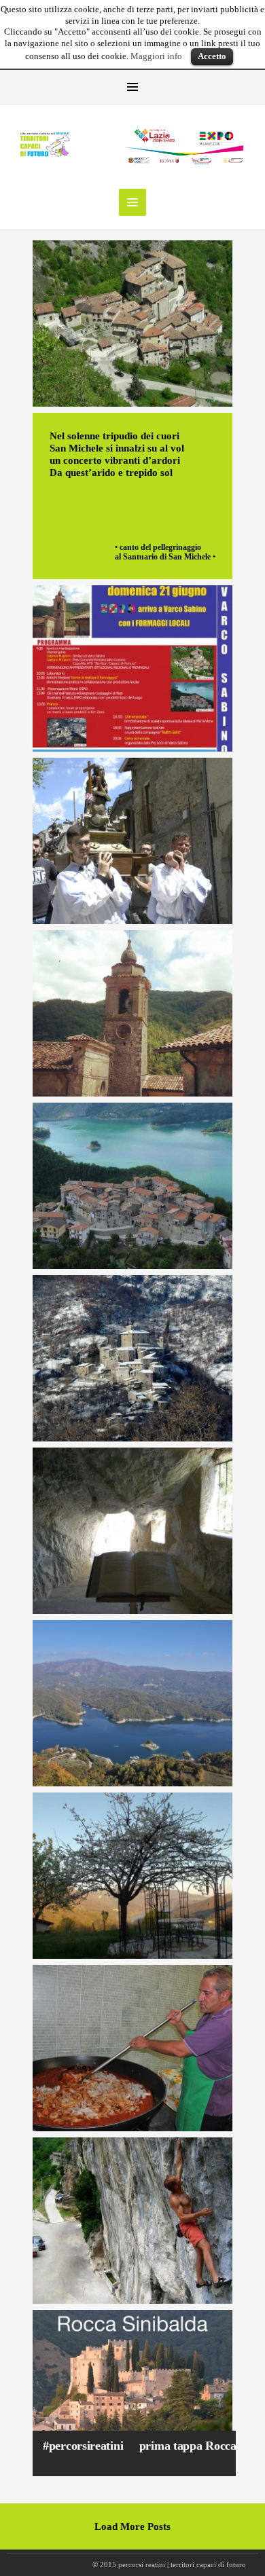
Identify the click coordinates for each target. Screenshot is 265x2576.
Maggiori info (156, 56)
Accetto (212, 56)
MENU (132, 87)
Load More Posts (132, 2526)
